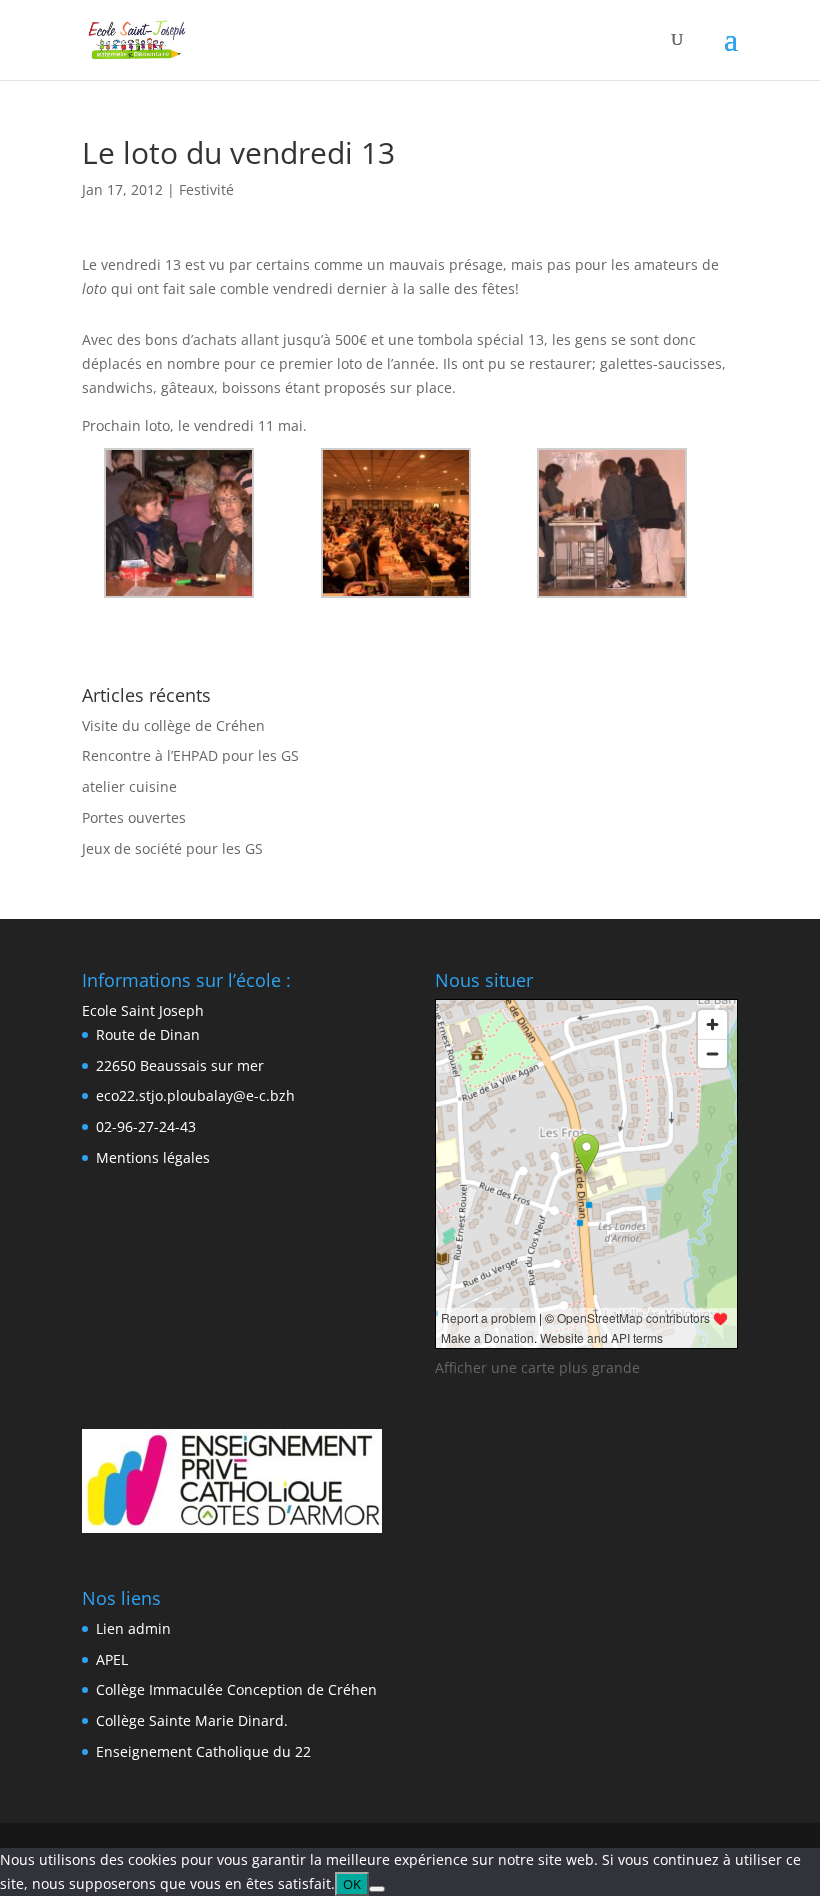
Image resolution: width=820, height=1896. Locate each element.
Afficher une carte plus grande (537, 1367)
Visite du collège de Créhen (173, 725)
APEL (112, 1659)
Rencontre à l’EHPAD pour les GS (190, 755)
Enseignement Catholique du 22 (203, 1751)
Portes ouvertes (134, 817)
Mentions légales (153, 1157)
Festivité (206, 189)
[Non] (377, 1889)
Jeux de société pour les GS (172, 848)
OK (352, 1884)
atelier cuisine (129, 786)
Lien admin (133, 1628)
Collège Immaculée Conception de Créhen (236, 1689)
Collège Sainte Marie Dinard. (192, 1720)
